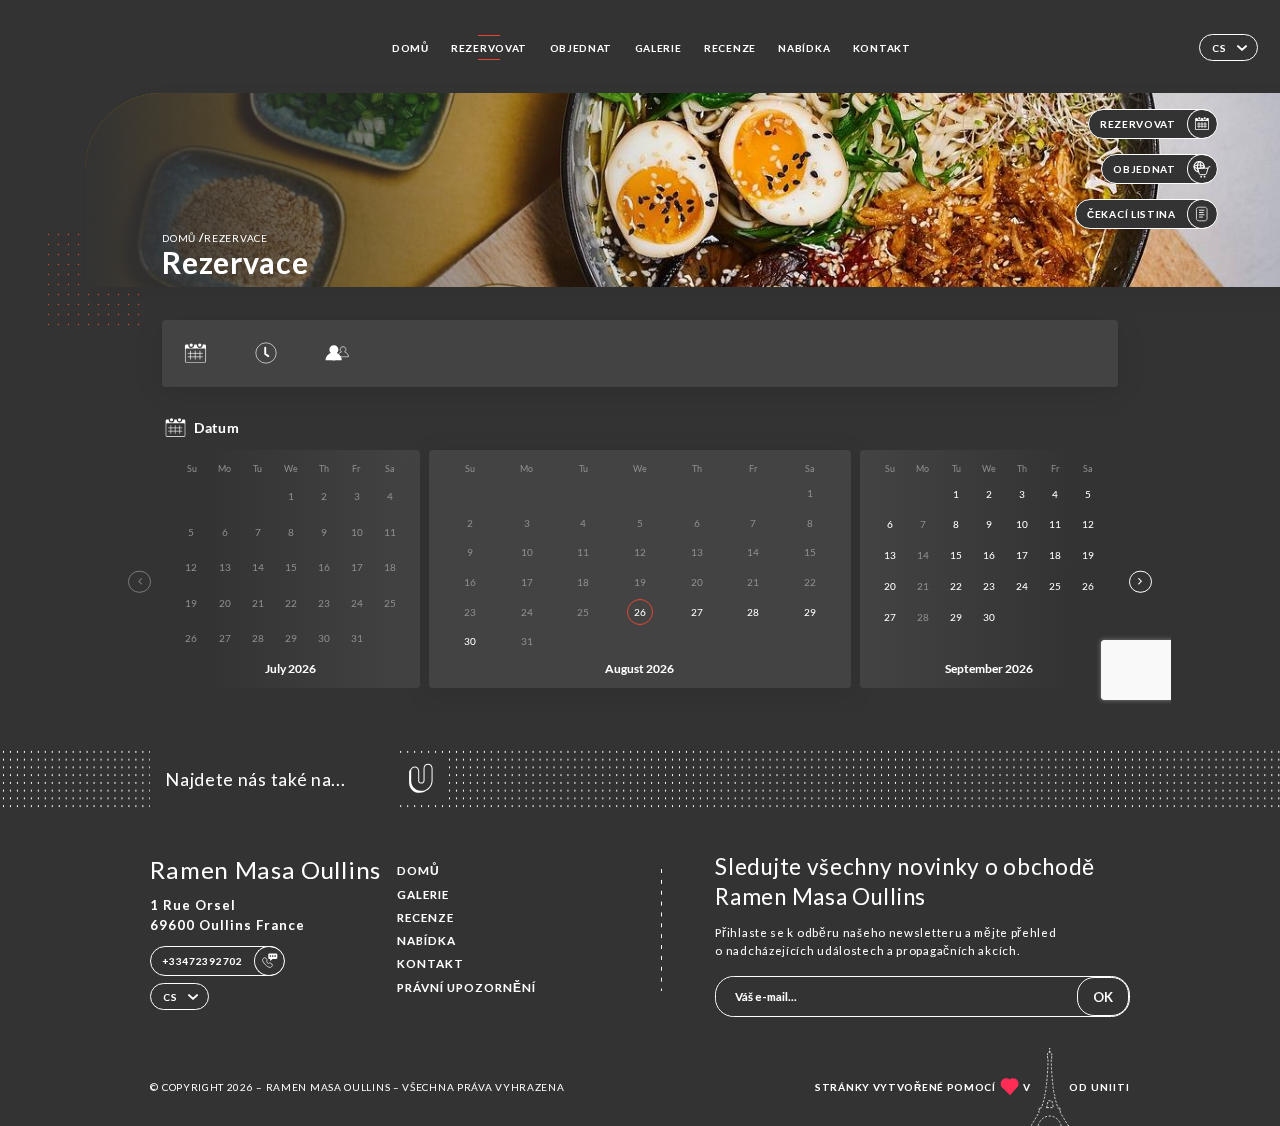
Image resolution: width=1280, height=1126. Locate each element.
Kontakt (882, 48)
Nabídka (804, 48)
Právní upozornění (466, 987)
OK (1103, 997)
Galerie (658, 48)
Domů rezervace (215, 237)
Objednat (581, 48)
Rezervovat (489, 48)
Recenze (730, 48)
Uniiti (1110, 1087)
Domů (410, 48)
